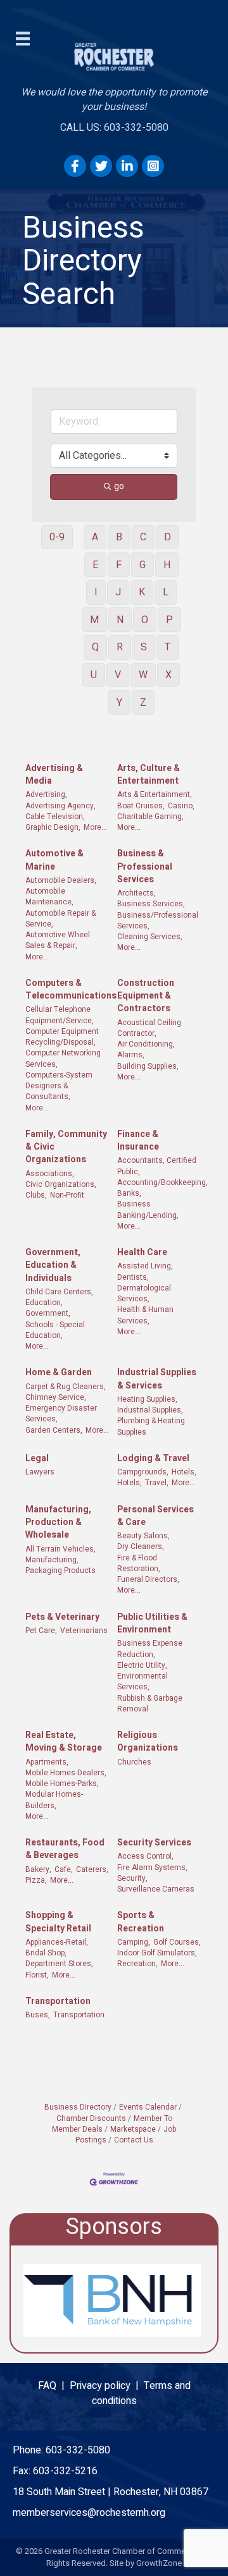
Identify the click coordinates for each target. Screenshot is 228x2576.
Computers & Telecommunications (71, 990)
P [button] (169, 620)
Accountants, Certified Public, (157, 1166)
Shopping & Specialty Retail (58, 1922)
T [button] (168, 647)
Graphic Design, (53, 828)
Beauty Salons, (143, 1536)
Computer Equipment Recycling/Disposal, (62, 1037)
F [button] (119, 565)
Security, (132, 1879)
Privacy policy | (107, 2386)
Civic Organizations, (61, 1185)
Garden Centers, (54, 1431)
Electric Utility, (142, 1666)
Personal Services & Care (155, 1516)
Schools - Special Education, (55, 1330)
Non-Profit (67, 1195)
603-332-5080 (78, 2450)
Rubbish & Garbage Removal (150, 1704)
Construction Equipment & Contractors (146, 996)
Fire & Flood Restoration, (139, 1564)
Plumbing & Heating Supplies (151, 1426)
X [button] (168, 675)
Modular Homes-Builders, (54, 1800)
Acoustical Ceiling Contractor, (149, 1028)
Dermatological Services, (144, 1294)
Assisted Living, (145, 1266)
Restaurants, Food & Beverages (65, 1849)
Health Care (142, 1253)
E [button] (95, 565)
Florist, (37, 1975)
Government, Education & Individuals (53, 1266)
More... (95, 828)
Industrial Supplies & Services (157, 1379)
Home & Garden (59, 1373)
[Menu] (23, 39)
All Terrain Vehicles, (60, 1549)
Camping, (134, 1942)
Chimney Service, (56, 1398)
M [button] (94, 620)
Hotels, (184, 1472)
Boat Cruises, (141, 806)
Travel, (157, 1483)
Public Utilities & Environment (152, 1624)
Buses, (38, 2015)
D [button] (168, 537)
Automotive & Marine (54, 860)
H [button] (167, 565)
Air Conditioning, (146, 1044)
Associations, (50, 1174)
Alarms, (131, 1055)
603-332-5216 (65, 2471)
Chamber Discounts (91, 2118)
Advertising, (46, 795)
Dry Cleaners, (141, 1547)
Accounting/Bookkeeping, (162, 1183)
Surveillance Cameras (156, 1889)
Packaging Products (60, 1571)
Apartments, (47, 1762)
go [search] (119, 486)
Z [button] (143, 703)
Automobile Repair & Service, (60, 919)
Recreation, (137, 1964)
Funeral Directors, (148, 1580)
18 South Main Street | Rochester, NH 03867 (111, 2492)
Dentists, (133, 1278)
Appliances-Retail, (57, 1942)
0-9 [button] (57, 537)
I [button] (96, 592)
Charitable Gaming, (150, 817)
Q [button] (95, 647)
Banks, (129, 1194)
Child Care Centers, (59, 1292)
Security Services (154, 1843)
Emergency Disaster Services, (61, 1414)
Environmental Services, (142, 1682)
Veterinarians (84, 1631)
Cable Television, (55, 817)
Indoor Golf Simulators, (157, 1953)
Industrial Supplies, (150, 1410)
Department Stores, (59, 1964)
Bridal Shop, (46, 1953)
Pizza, (36, 1880)
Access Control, (145, 1856)
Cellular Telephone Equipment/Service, (60, 1015)
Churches (134, 1762)
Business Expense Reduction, (150, 1649)
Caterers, (92, 1870)
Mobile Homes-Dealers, (66, 1773)
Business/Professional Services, (158, 921)
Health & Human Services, (145, 1315)
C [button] (143, 537)
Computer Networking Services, (63, 1059)
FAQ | (54, 2386)
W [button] (143, 675)
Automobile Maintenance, (49, 897)
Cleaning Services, (150, 937)
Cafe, (64, 1870)
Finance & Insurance (138, 1141)
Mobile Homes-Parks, (62, 1784)
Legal (37, 1459)
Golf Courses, (177, 1942)
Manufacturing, (52, 1560)
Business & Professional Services (145, 867)
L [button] (166, 592)
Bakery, (38, 1870)
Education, (44, 1303)
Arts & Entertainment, (155, 795)
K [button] (142, 592)
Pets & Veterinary (62, 1617)
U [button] (94, 675)
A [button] (95, 537)
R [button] (120, 647)
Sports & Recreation (141, 1922)
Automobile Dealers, (61, 881)
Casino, (181, 806)
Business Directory (78, 2107)
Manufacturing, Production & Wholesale (58, 1523)
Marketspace (133, 2129)
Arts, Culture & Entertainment (149, 775)
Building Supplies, (148, 1066)
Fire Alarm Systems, (152, 1868)
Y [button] (119, 703)
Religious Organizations (148, 1742)
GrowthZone (159, 2563)
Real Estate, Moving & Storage (64, 1742)
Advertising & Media (54, 775)
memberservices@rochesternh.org (89, 2513)
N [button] (120, 620)
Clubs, (36, 1195)
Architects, (136, 893)
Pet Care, (41, 1631)
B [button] (119, 537)
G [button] (142, 565)
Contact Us (134, 2140)
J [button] (118, 592)
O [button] (145, 620)
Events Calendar (148, 2107)
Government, (48, 1314)
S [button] (144, 647)
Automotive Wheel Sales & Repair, (58, 940)
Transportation (58, 2002)
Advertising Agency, (60, 806)
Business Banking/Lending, (148, 1210)
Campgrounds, (143, 1472)
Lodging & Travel (153, 1459)
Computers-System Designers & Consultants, (59, 1086)
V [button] (118, 675)
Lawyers (40, 1472)
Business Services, (151, 904)
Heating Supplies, (147, 1400)
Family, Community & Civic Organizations (66, 1147)
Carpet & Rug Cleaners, (66, 1387)
